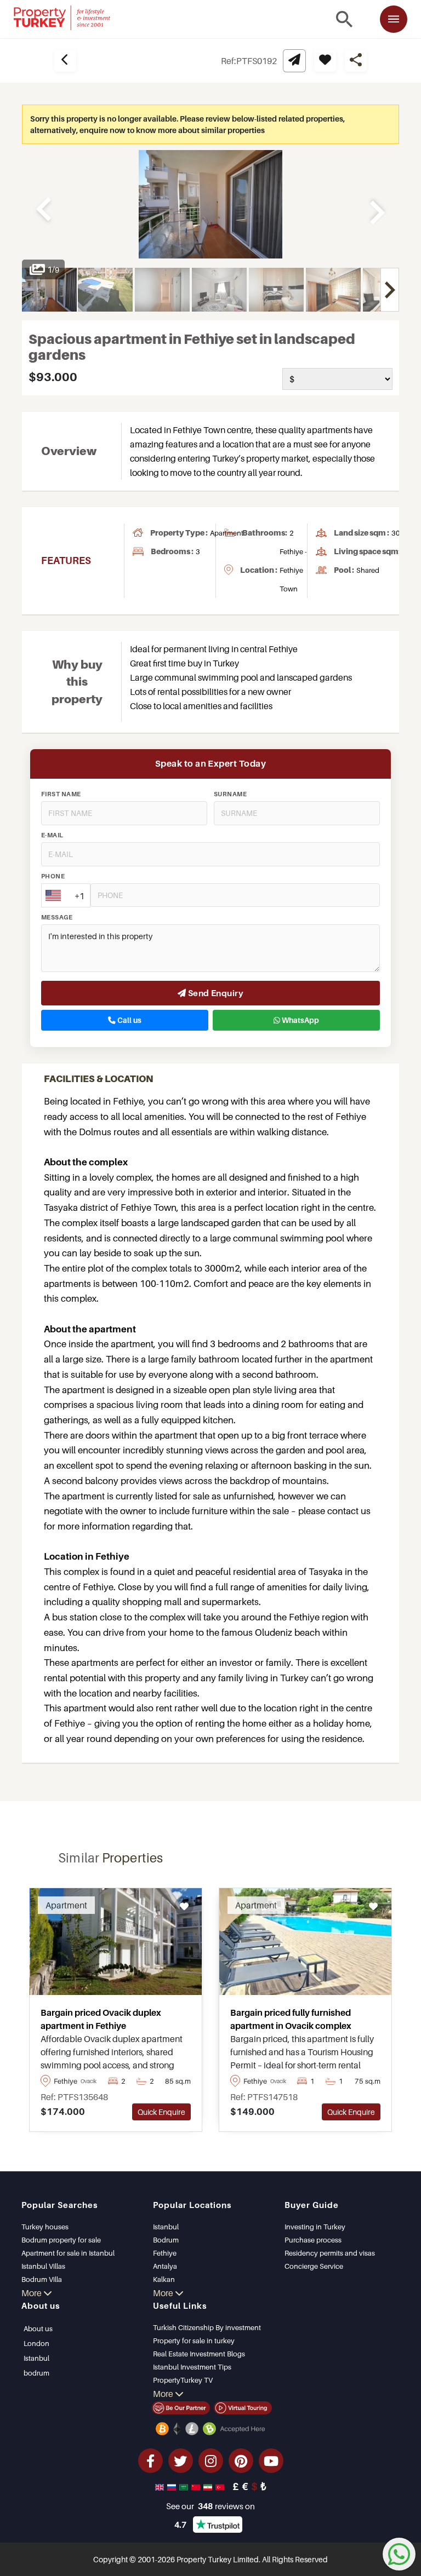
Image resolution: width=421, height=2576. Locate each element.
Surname (230, 794)
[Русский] (173, 2486)
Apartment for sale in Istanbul (68, 2253)
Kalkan (164, 2279)
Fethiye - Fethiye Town (293, 570)
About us (38, 2328)
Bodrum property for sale (61, 2240)
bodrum (36, 2373)
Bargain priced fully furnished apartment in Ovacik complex (291, 2019)
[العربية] (185, 2486)
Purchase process (313, 2240)
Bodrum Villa (42, 2279)
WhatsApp (300, 1020)
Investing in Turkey (315, 2227)
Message (57, 917)
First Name (61, 794)
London (36, 2343)
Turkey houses (45, 2227)
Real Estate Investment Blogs (199, 2354)
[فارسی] (209, 2486)
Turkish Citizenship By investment (207, 2327)
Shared (368, 570)
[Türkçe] (221, 2486)
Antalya (165, 2266)
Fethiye (165, 2253)
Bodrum (166, 2240)
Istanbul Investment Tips (192, 2367)
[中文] (197, 2486)
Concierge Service (314, 2266)
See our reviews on (210, 2506)
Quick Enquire (161, 2112)
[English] (161, 2486)
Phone (53, 876)
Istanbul (166, 2227)
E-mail (52, 835)
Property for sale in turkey (194, 2341)
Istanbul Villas (43, 2266)
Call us (129, 1020)
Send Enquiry (215, 993)
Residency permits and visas (330, 2253)
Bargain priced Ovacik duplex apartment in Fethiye (101, 2019)
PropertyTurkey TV (183, 2380)
